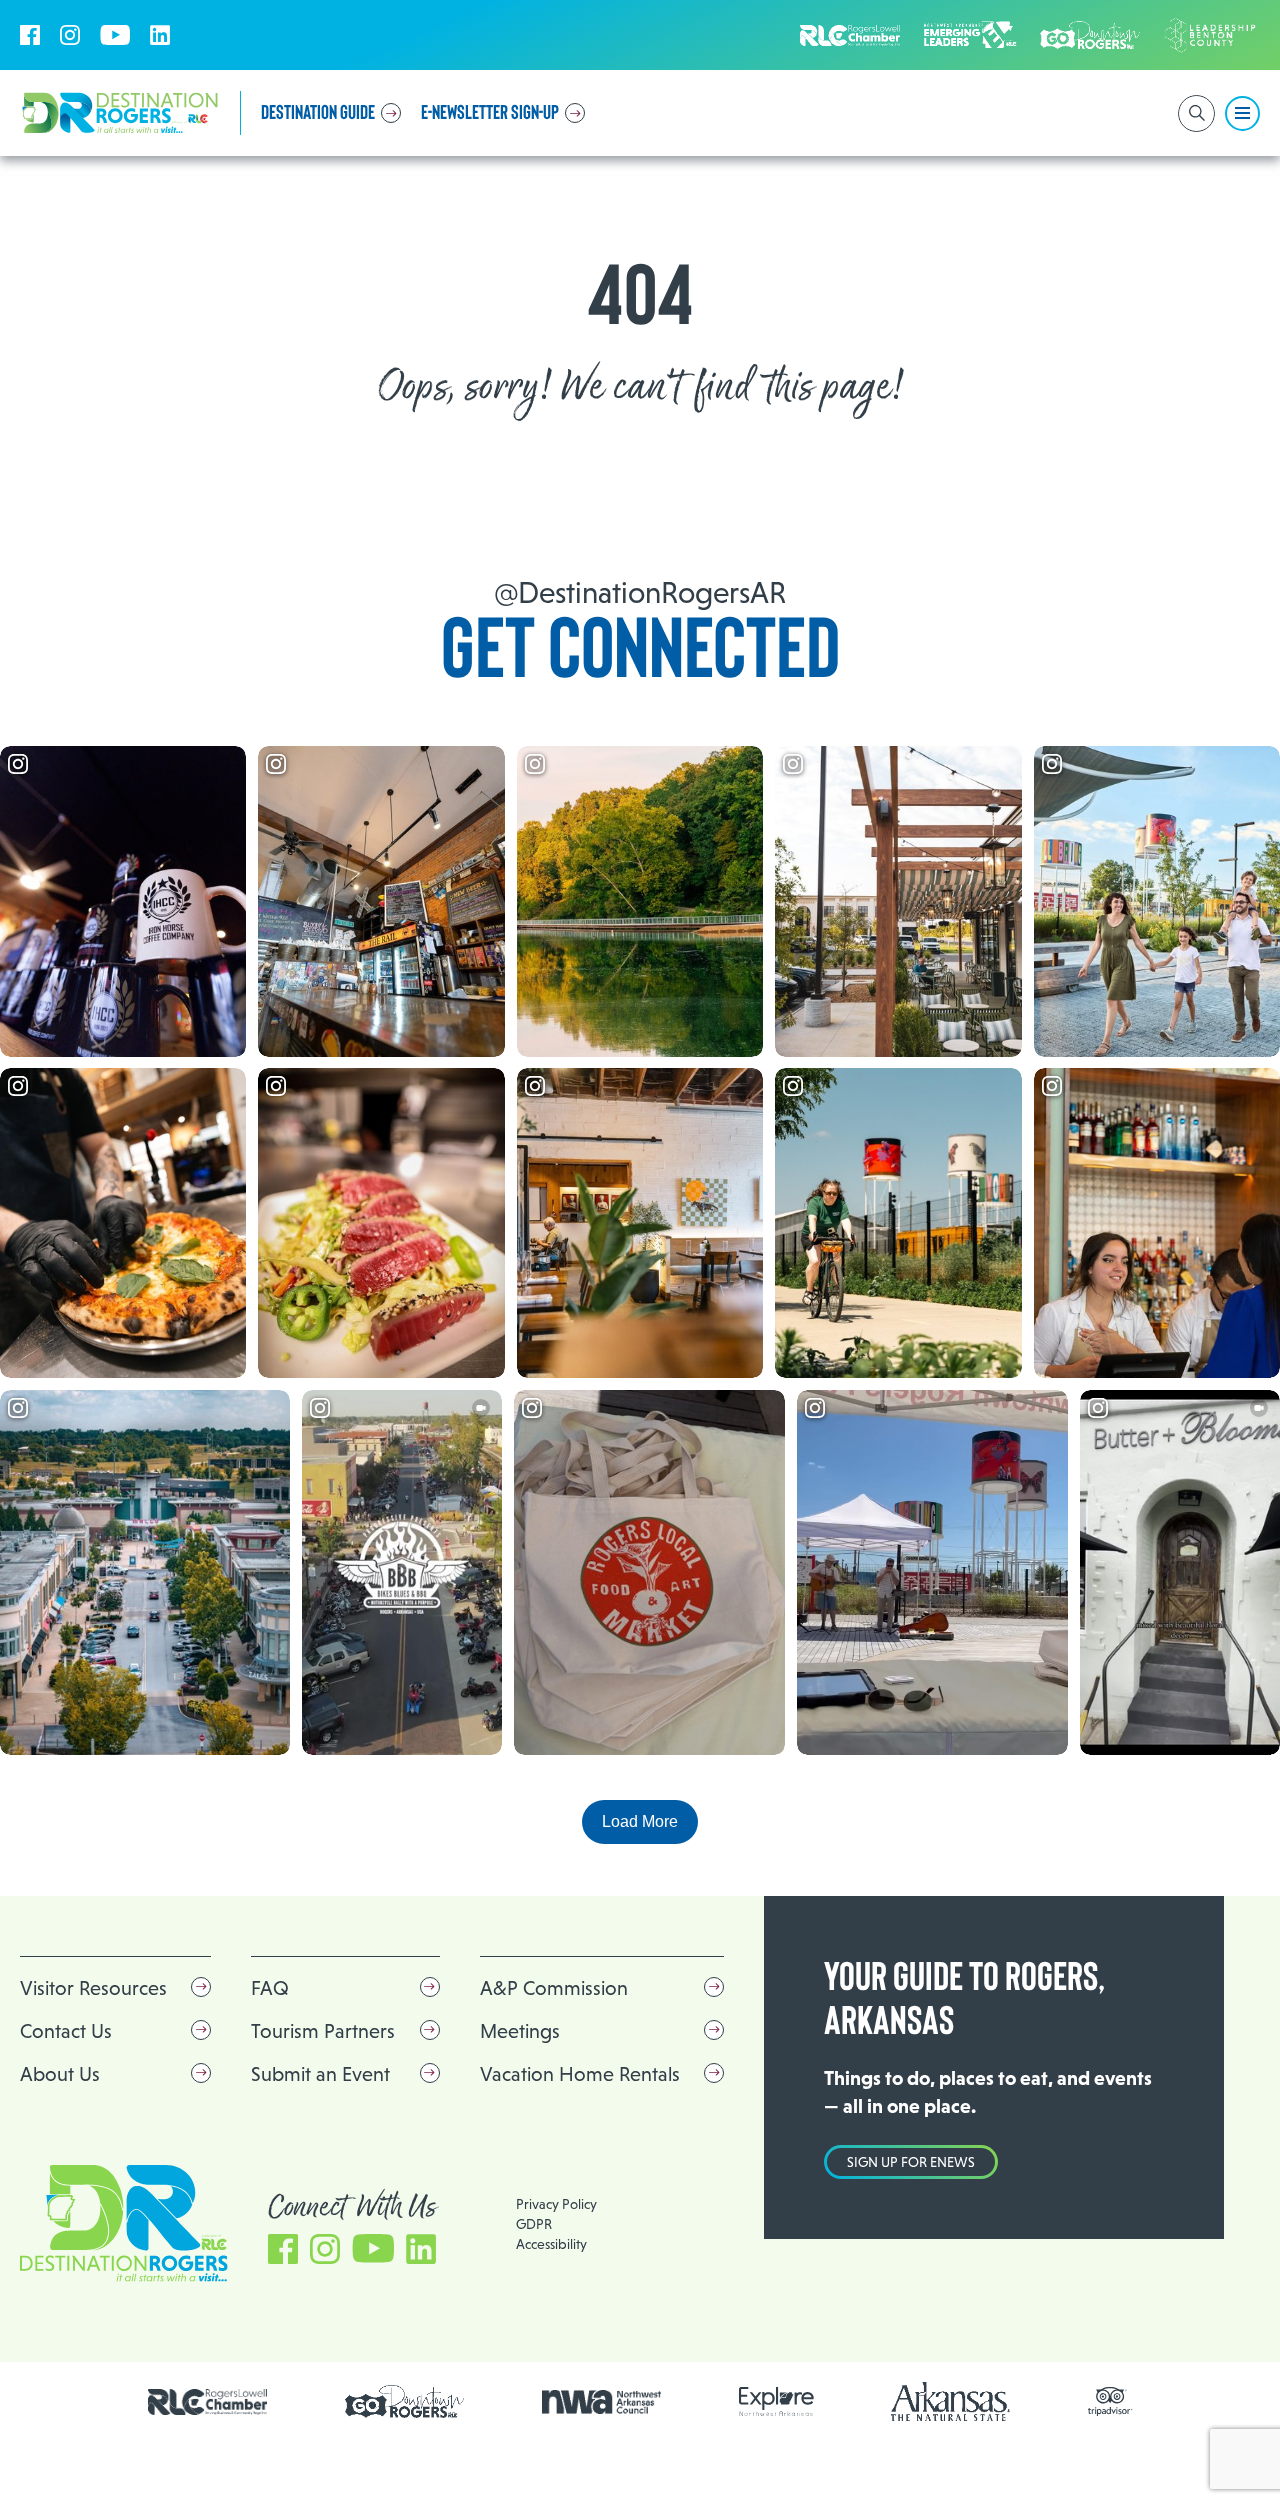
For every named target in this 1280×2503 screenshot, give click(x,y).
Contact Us (66, 2031)
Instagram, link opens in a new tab (70, 35)
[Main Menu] (1242, 113)
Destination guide (318, 113)
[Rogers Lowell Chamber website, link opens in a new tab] (208, 2402)
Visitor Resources (93, 1988)
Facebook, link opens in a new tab (30, 35)
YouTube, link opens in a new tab (115, 35)
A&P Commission (554, 1988)
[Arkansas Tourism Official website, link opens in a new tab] (951, 2401)
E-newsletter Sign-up (490, 113)
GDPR (534, 2224)
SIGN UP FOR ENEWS (911, 2162)
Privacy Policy (556, 2204)
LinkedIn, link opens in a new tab (160, 35)
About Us (60, 2074)
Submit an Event (320, 2074)
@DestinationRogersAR (640, 592)
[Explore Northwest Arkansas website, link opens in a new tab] (776, 2401)
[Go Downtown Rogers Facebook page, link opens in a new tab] (405, 2401)
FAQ (270, 1988)
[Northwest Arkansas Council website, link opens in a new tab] (602, 2402)
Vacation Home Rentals (580, 2074)
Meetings (520, 2031)
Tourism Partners (323, 2031)
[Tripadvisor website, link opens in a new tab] (1110, 2401)
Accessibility (551, 2244)
